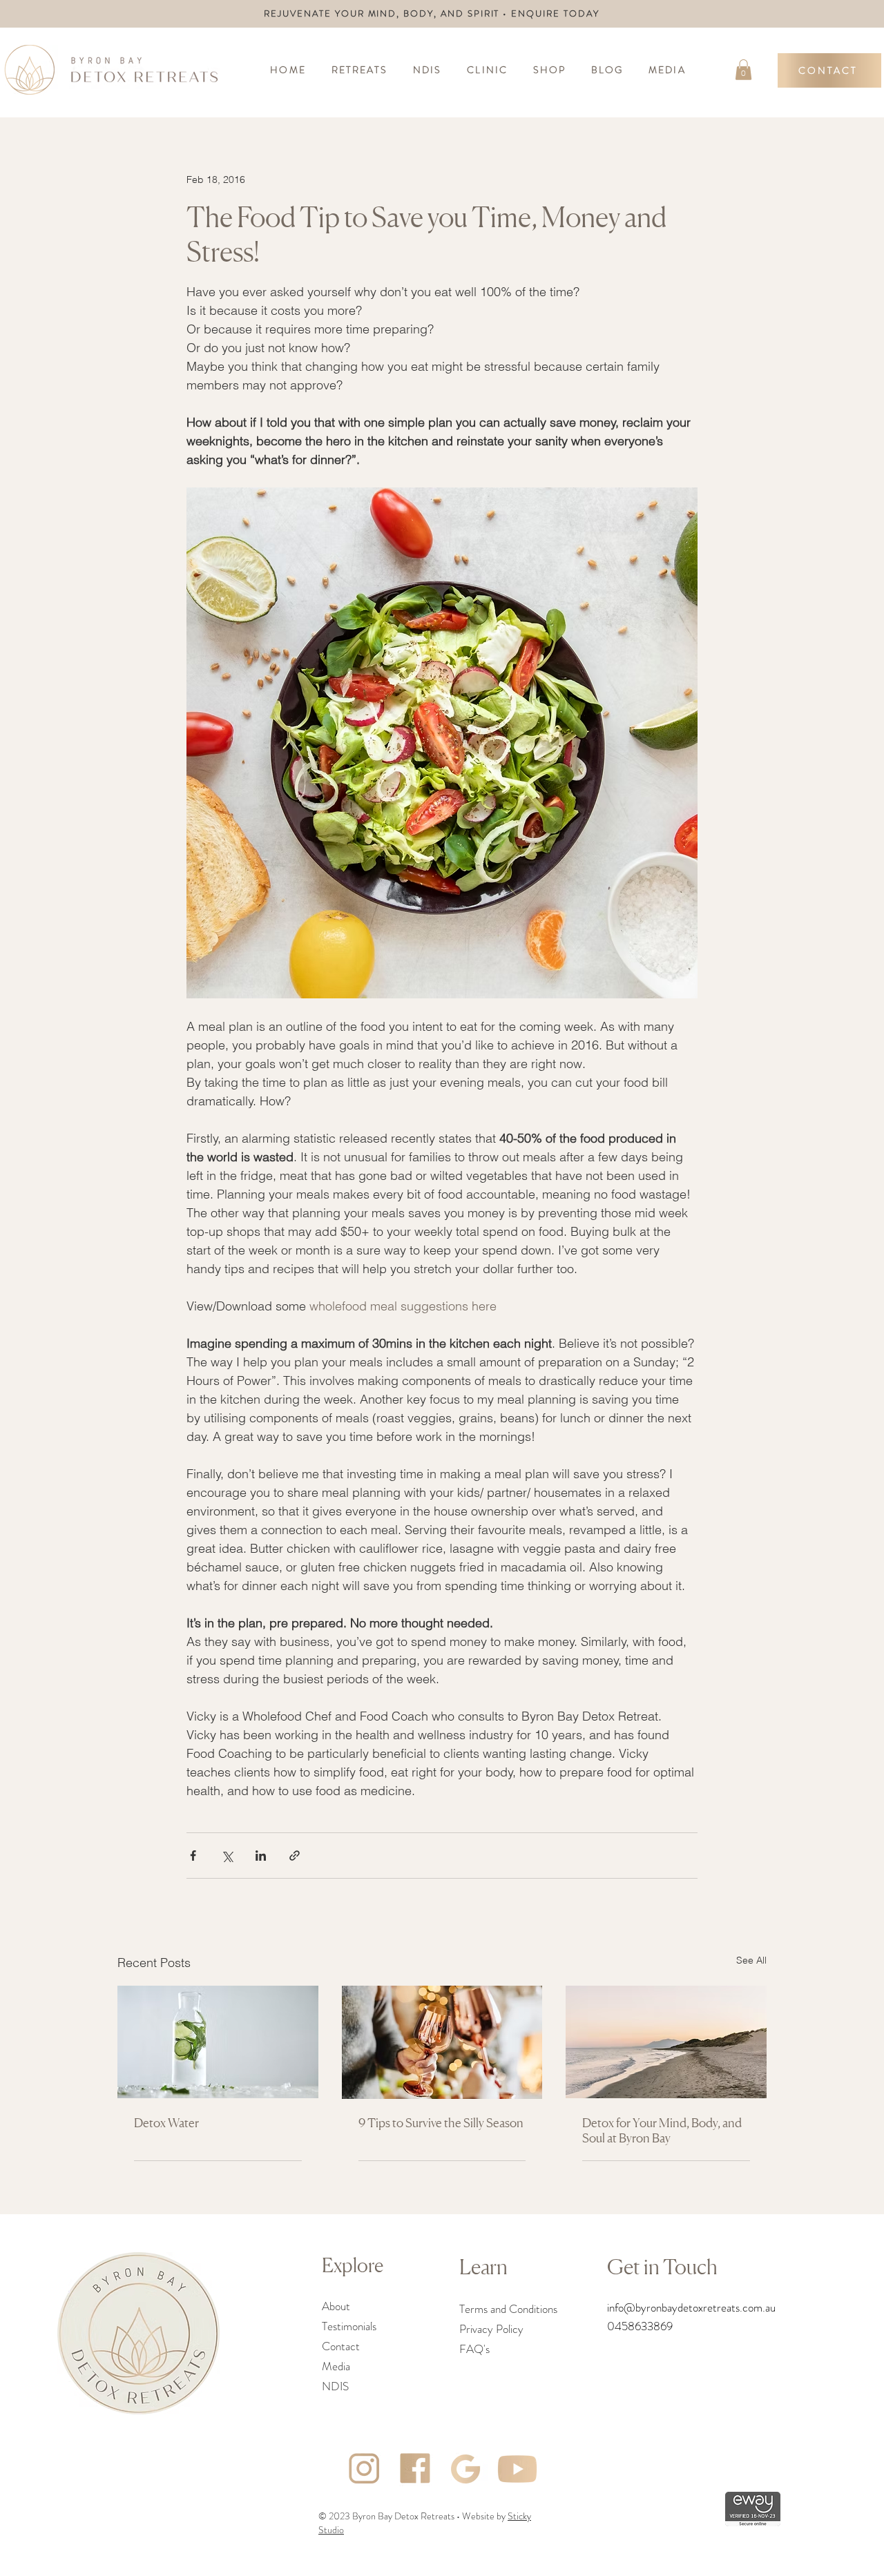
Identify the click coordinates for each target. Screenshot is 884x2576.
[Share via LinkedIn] (261, 1856)
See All (751, 1960)
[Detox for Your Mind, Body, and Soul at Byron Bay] (666, 2042)
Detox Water (166, 2122)
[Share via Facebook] (193, 1856)
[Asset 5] (517, 2469)
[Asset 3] (364, 2469)
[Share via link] (295, 1856)
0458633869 (640, 2326)
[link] (743, 70)
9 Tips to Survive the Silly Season (441, 2122)
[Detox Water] (218, 2042)
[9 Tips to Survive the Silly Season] (442, 2042)
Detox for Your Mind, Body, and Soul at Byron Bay (662, 2130)
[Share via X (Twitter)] (227, 1856)
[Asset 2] (466, 2469)
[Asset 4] (415, 2469)
